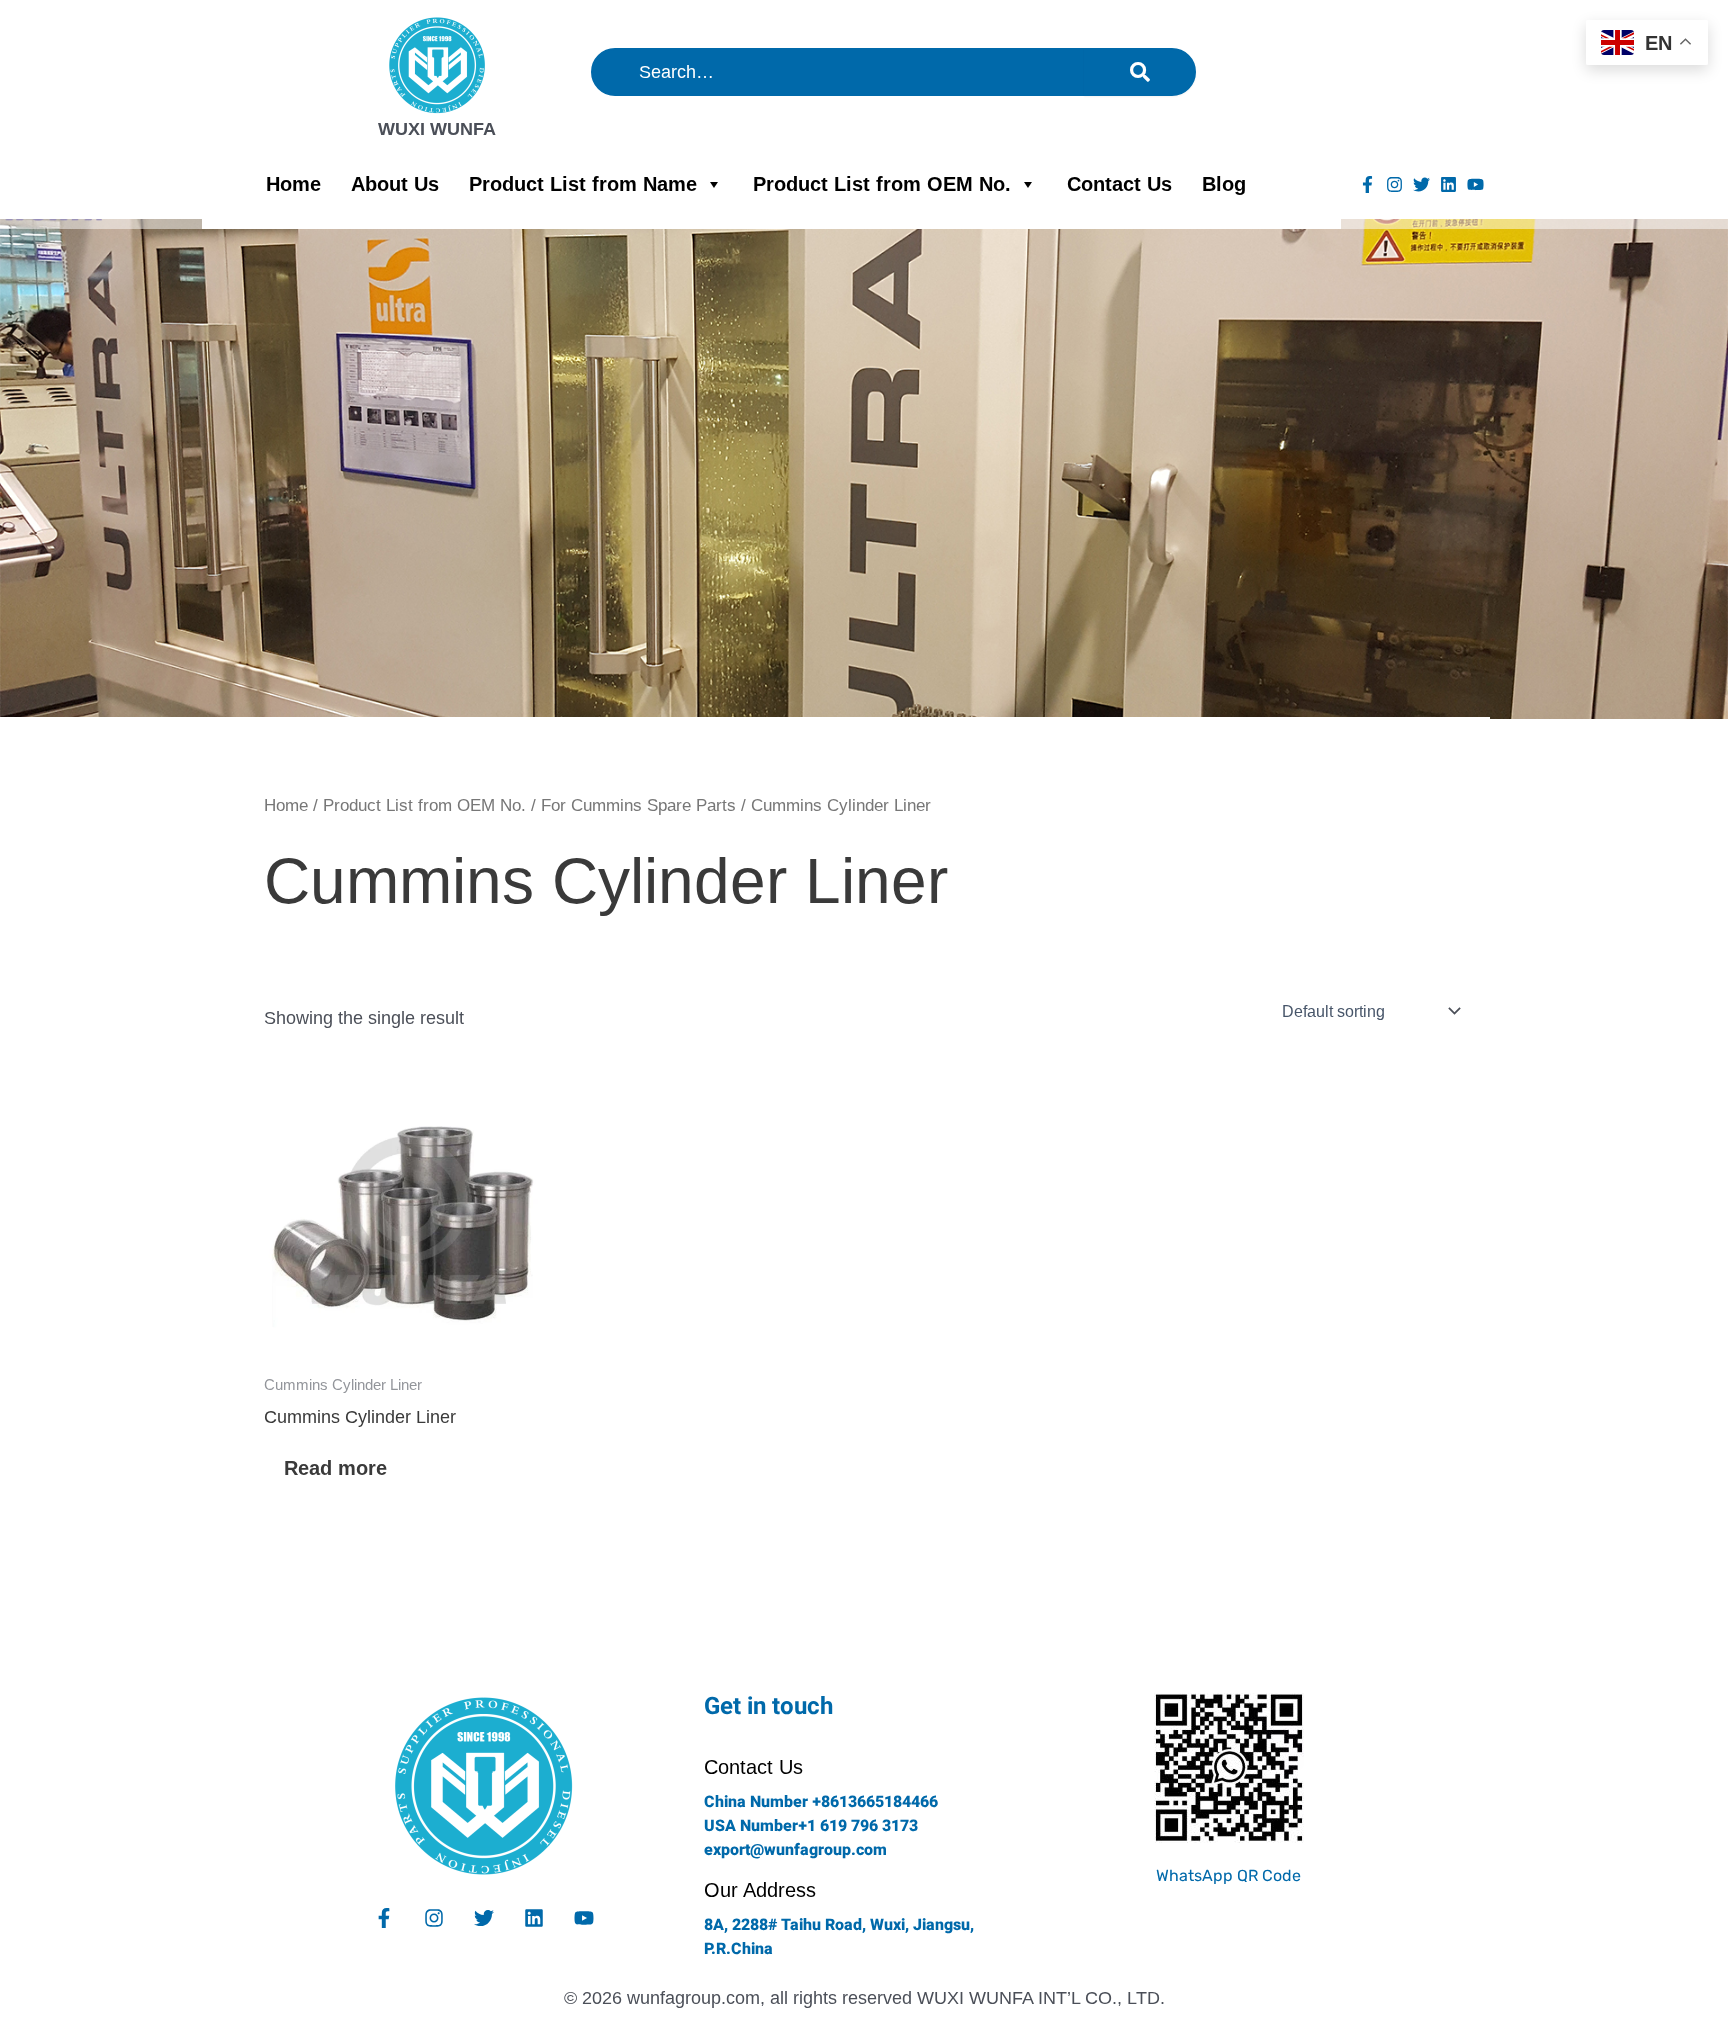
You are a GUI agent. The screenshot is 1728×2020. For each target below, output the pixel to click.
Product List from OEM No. (882, 184)
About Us (395, 184)
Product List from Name (583, 184)
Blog (1224, 184)
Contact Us (1119, 184)
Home (293, 184)
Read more (335, 1468)
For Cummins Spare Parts (638, 805)
